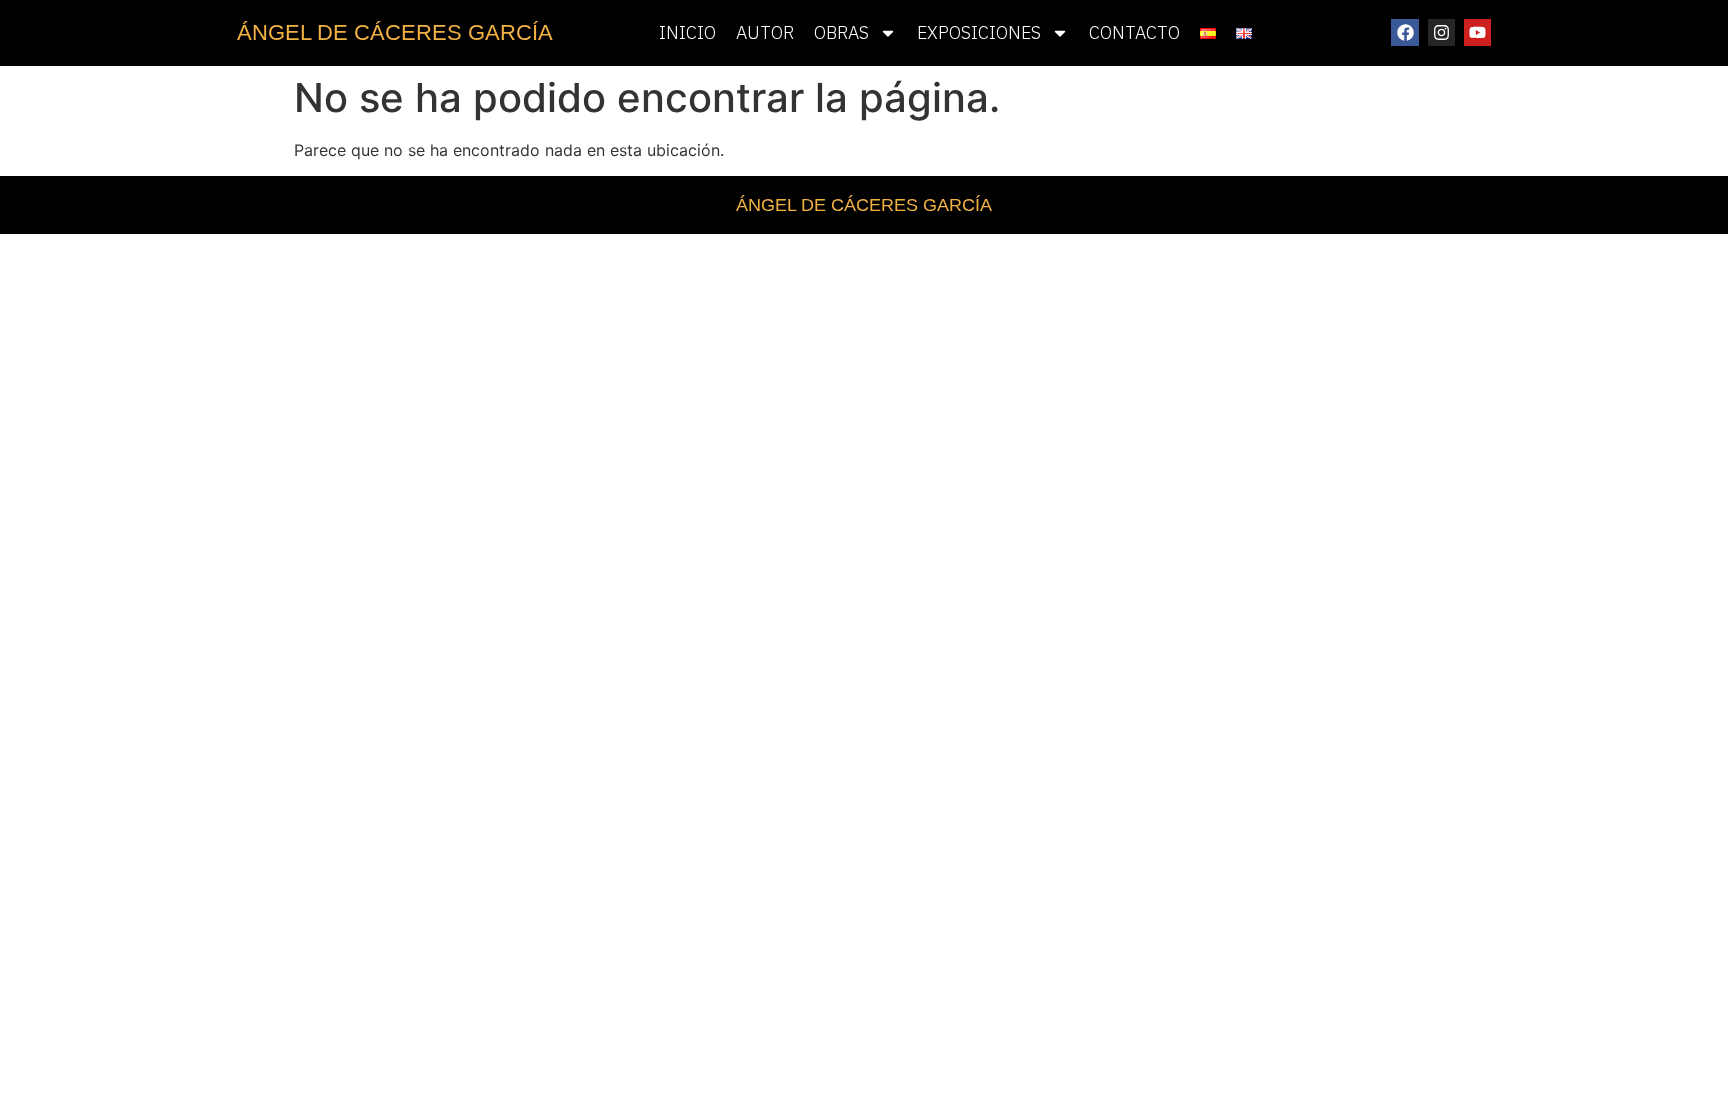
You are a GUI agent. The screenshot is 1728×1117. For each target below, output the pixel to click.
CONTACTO (1134, 32)
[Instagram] (1441, 32)
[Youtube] (1477, 32)
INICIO (687, 32)
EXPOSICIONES (979, 32)
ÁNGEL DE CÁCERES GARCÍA (395, 32)
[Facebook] (1404, 32)
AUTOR (765, 32)
